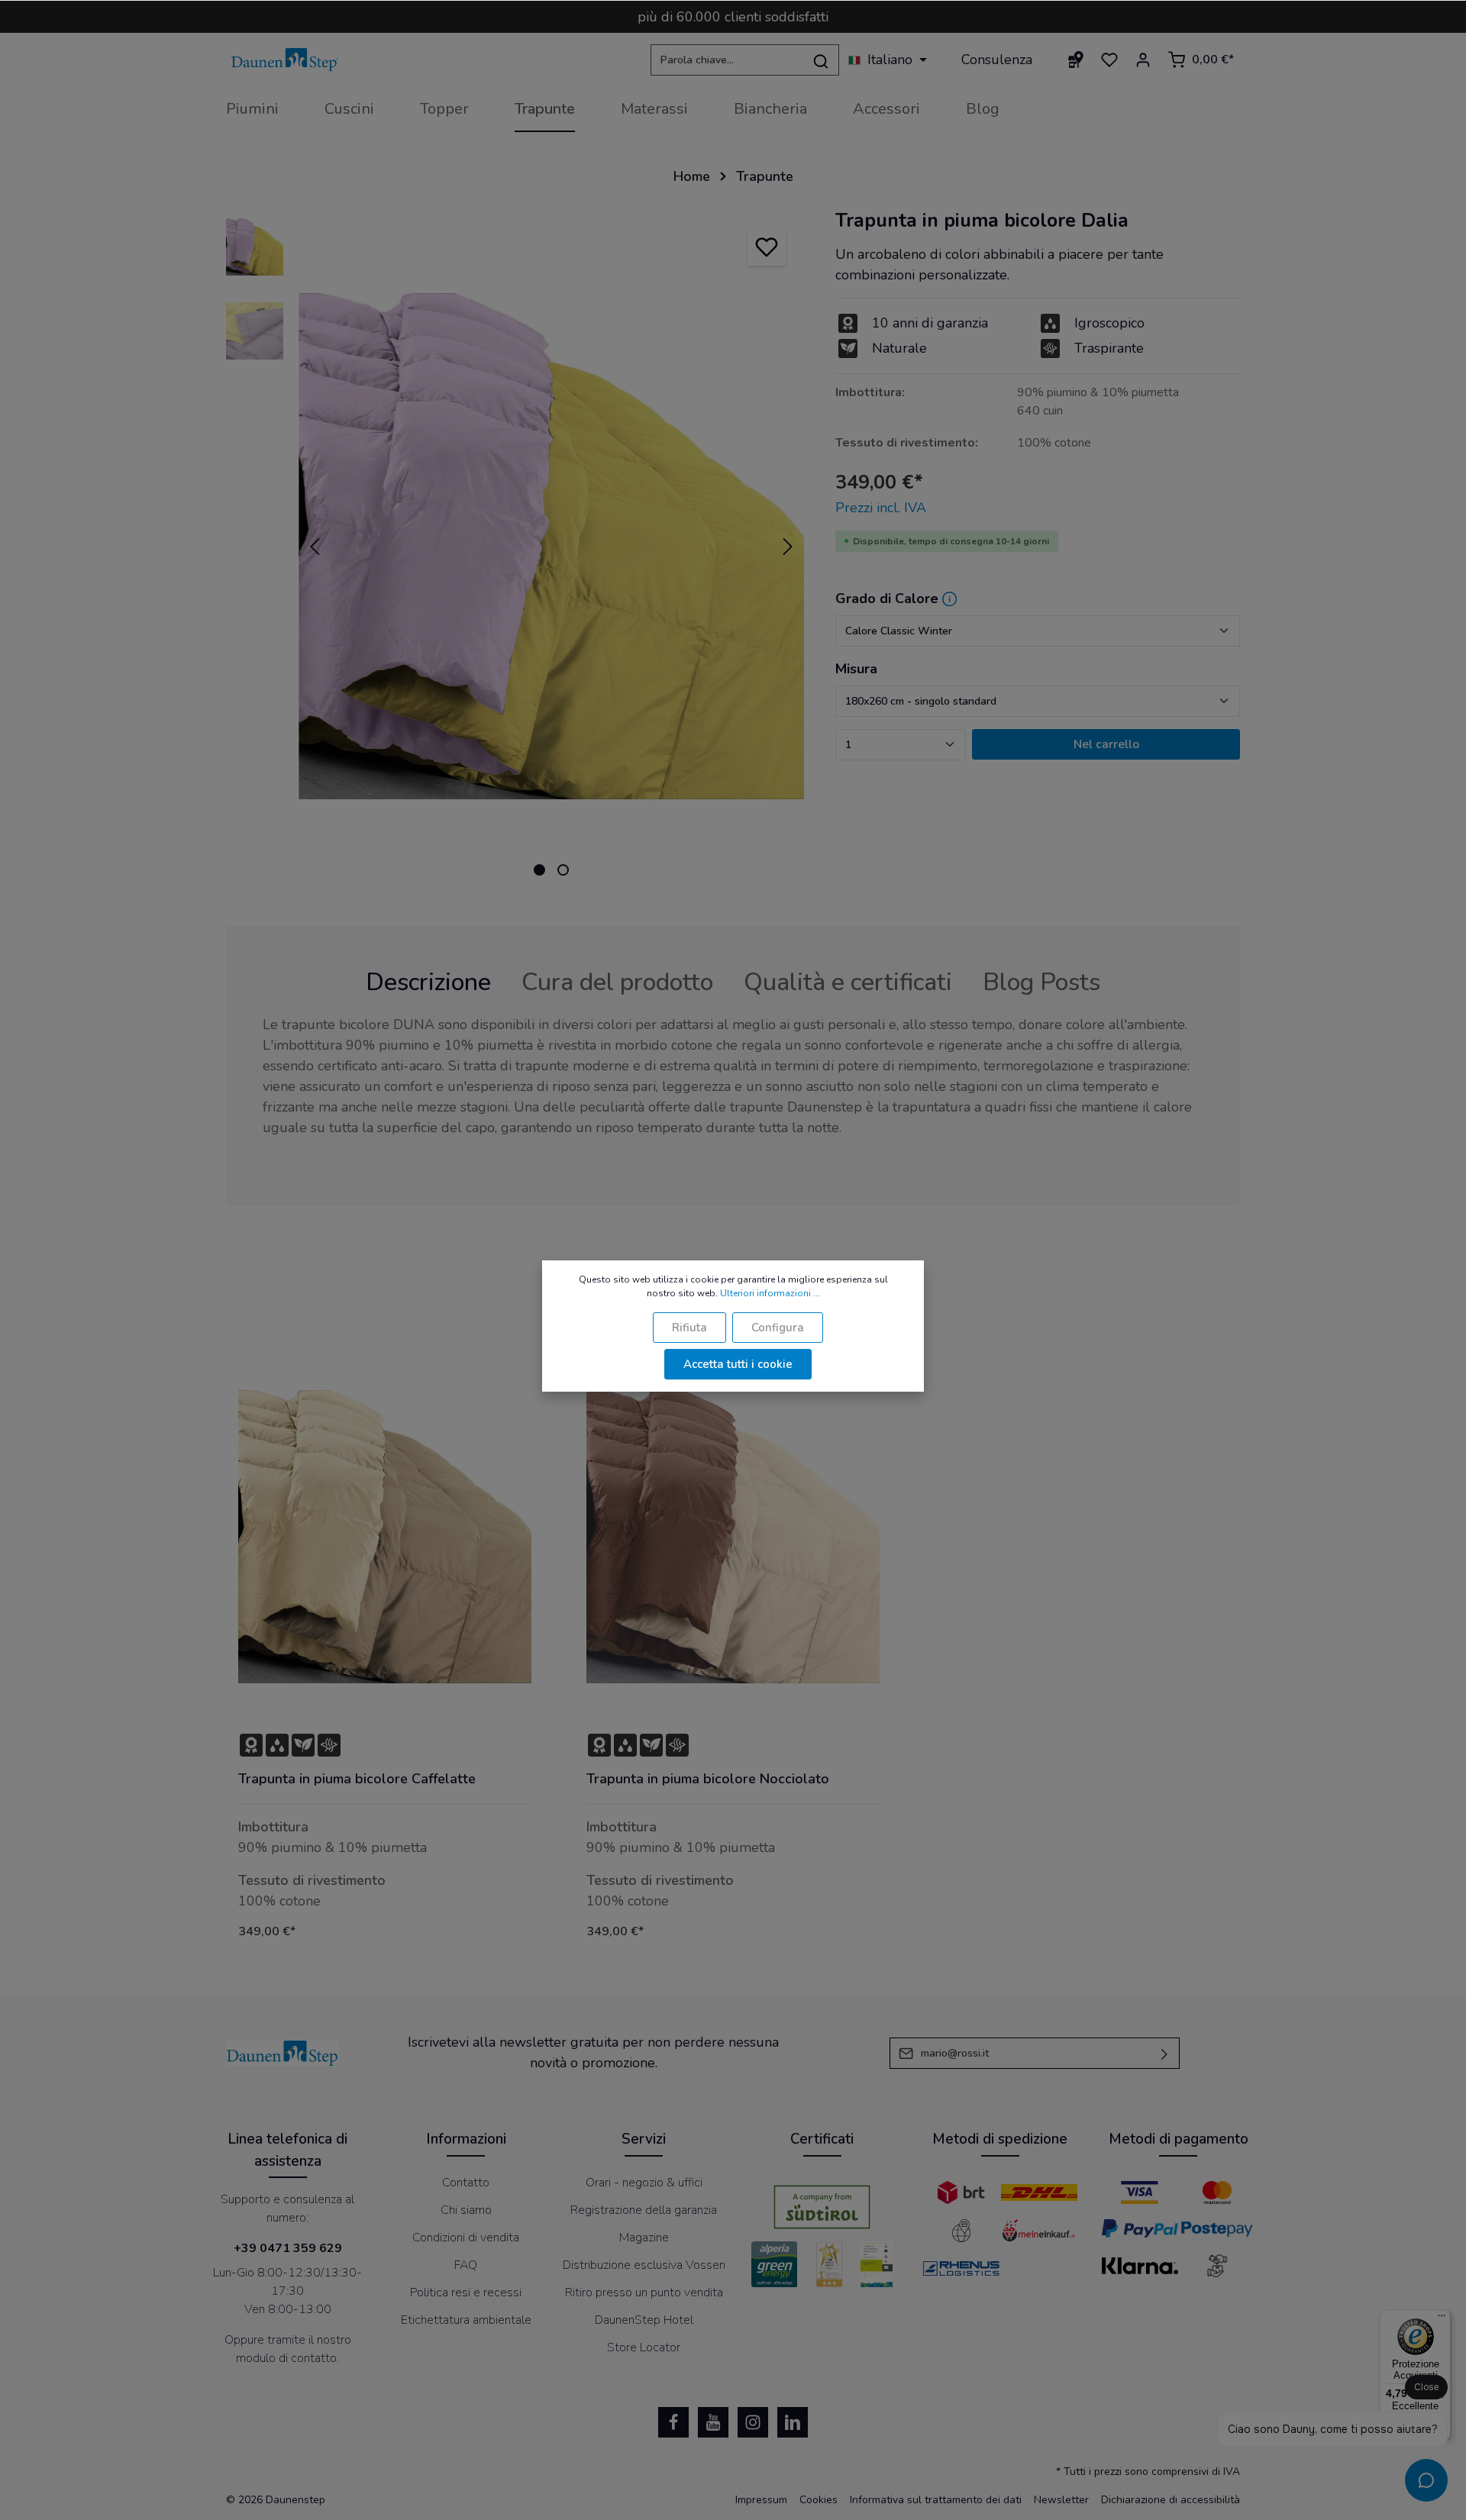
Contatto (466, 2183)
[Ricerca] (821, 60)
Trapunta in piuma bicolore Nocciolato (708, 1779)
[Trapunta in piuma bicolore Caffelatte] (385, 1537)
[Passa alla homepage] (285, 60)
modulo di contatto (286, 2358)
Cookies (819, 2500)
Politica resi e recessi (466, 2293)
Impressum (761, 2500)
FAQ (466, 2265)
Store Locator (644, 2347)
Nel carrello (1106, 744)
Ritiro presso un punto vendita (644, 2293)
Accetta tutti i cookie (738, 1364)
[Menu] (1442, 2319)
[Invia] (1165, 2053)
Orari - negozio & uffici (644, 2183)
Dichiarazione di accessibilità (1171, 2500)
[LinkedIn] (793, 2422)
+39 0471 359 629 (288, 2248)
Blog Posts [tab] (1041, 982)
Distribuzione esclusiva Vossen (644, 2265)
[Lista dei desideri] (1109, 60)
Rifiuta (689, 1328)
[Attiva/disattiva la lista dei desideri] (767, 247)
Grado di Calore (887, 599)
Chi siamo (466, 2210)
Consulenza (997, 60)
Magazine (644, 2238)
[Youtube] (713, 2422)
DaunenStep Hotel (644, 2320)
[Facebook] (673, 2422)
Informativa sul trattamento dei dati (936, 2500)
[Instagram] (753, 2422)
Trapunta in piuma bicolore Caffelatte (357, 1779)
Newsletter (1061, 2500)
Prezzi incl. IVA (881, 508)
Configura (778, 1328)
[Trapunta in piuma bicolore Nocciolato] (733, 1537)
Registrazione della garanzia (644, 2210)
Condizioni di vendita (466, 2238)
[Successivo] (788, 547)
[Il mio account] (1143, 60)
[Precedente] (315, 547)
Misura (856, 669)
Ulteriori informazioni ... (770, 1293)
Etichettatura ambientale (466, 2320)
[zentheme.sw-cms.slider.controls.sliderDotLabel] (539, 870)
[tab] (428, 983)
